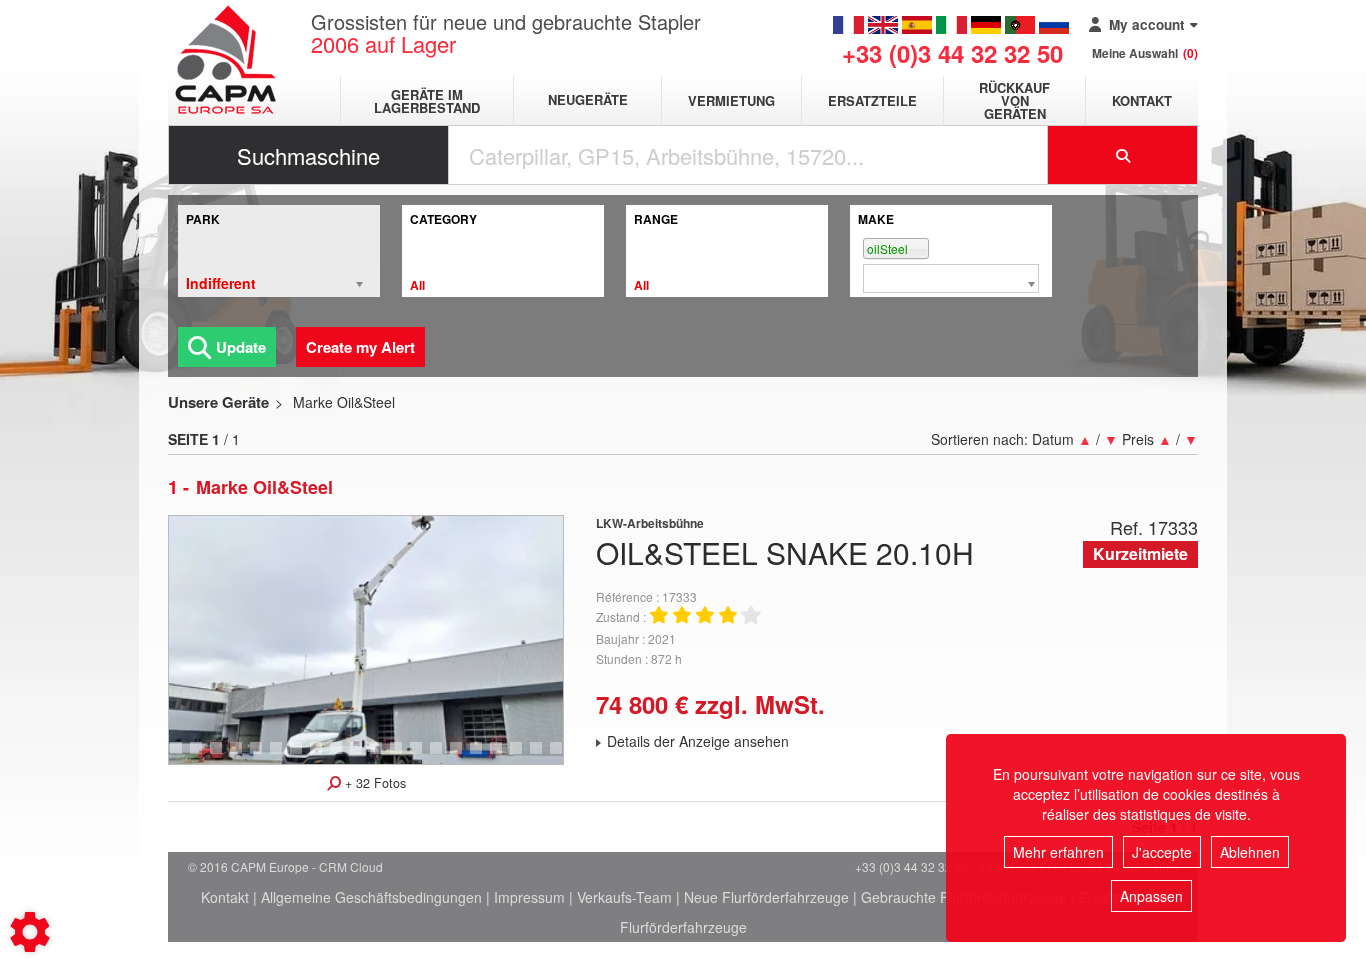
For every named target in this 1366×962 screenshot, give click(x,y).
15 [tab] (343, 757)
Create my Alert (360, 347)
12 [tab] (283, 757)
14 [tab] (323, 757)
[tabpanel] (366, 640)
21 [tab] (463, 757)
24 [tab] (523, 757)
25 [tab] (543, 757)
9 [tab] (219, 757)
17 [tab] (383, 757)
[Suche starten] (1123, 155)
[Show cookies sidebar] (30, 932)
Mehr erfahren (1058, 852)
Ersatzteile (872, 100)
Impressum (529, 897)
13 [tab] (303, 757)
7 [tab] (179, 757)
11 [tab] (263, 757)
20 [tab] (443, 757)
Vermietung (731, 100)
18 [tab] (403, 757)
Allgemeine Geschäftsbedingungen (371, 897)
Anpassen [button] (1151, 896)
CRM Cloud (351, 866)
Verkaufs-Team (624, 897)
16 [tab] (363, 757)
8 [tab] (199, 757)
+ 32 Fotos (373, 783)
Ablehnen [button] (1250, 852)
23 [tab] (503, 757)
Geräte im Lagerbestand (427, 101)
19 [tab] (423, 757)
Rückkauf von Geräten (1014, 100)
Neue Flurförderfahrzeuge (766, 897)
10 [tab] (243, 757)
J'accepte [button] (1162, 852)
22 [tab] (483, 757)
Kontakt (1142, 100)
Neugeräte (588, 100)
